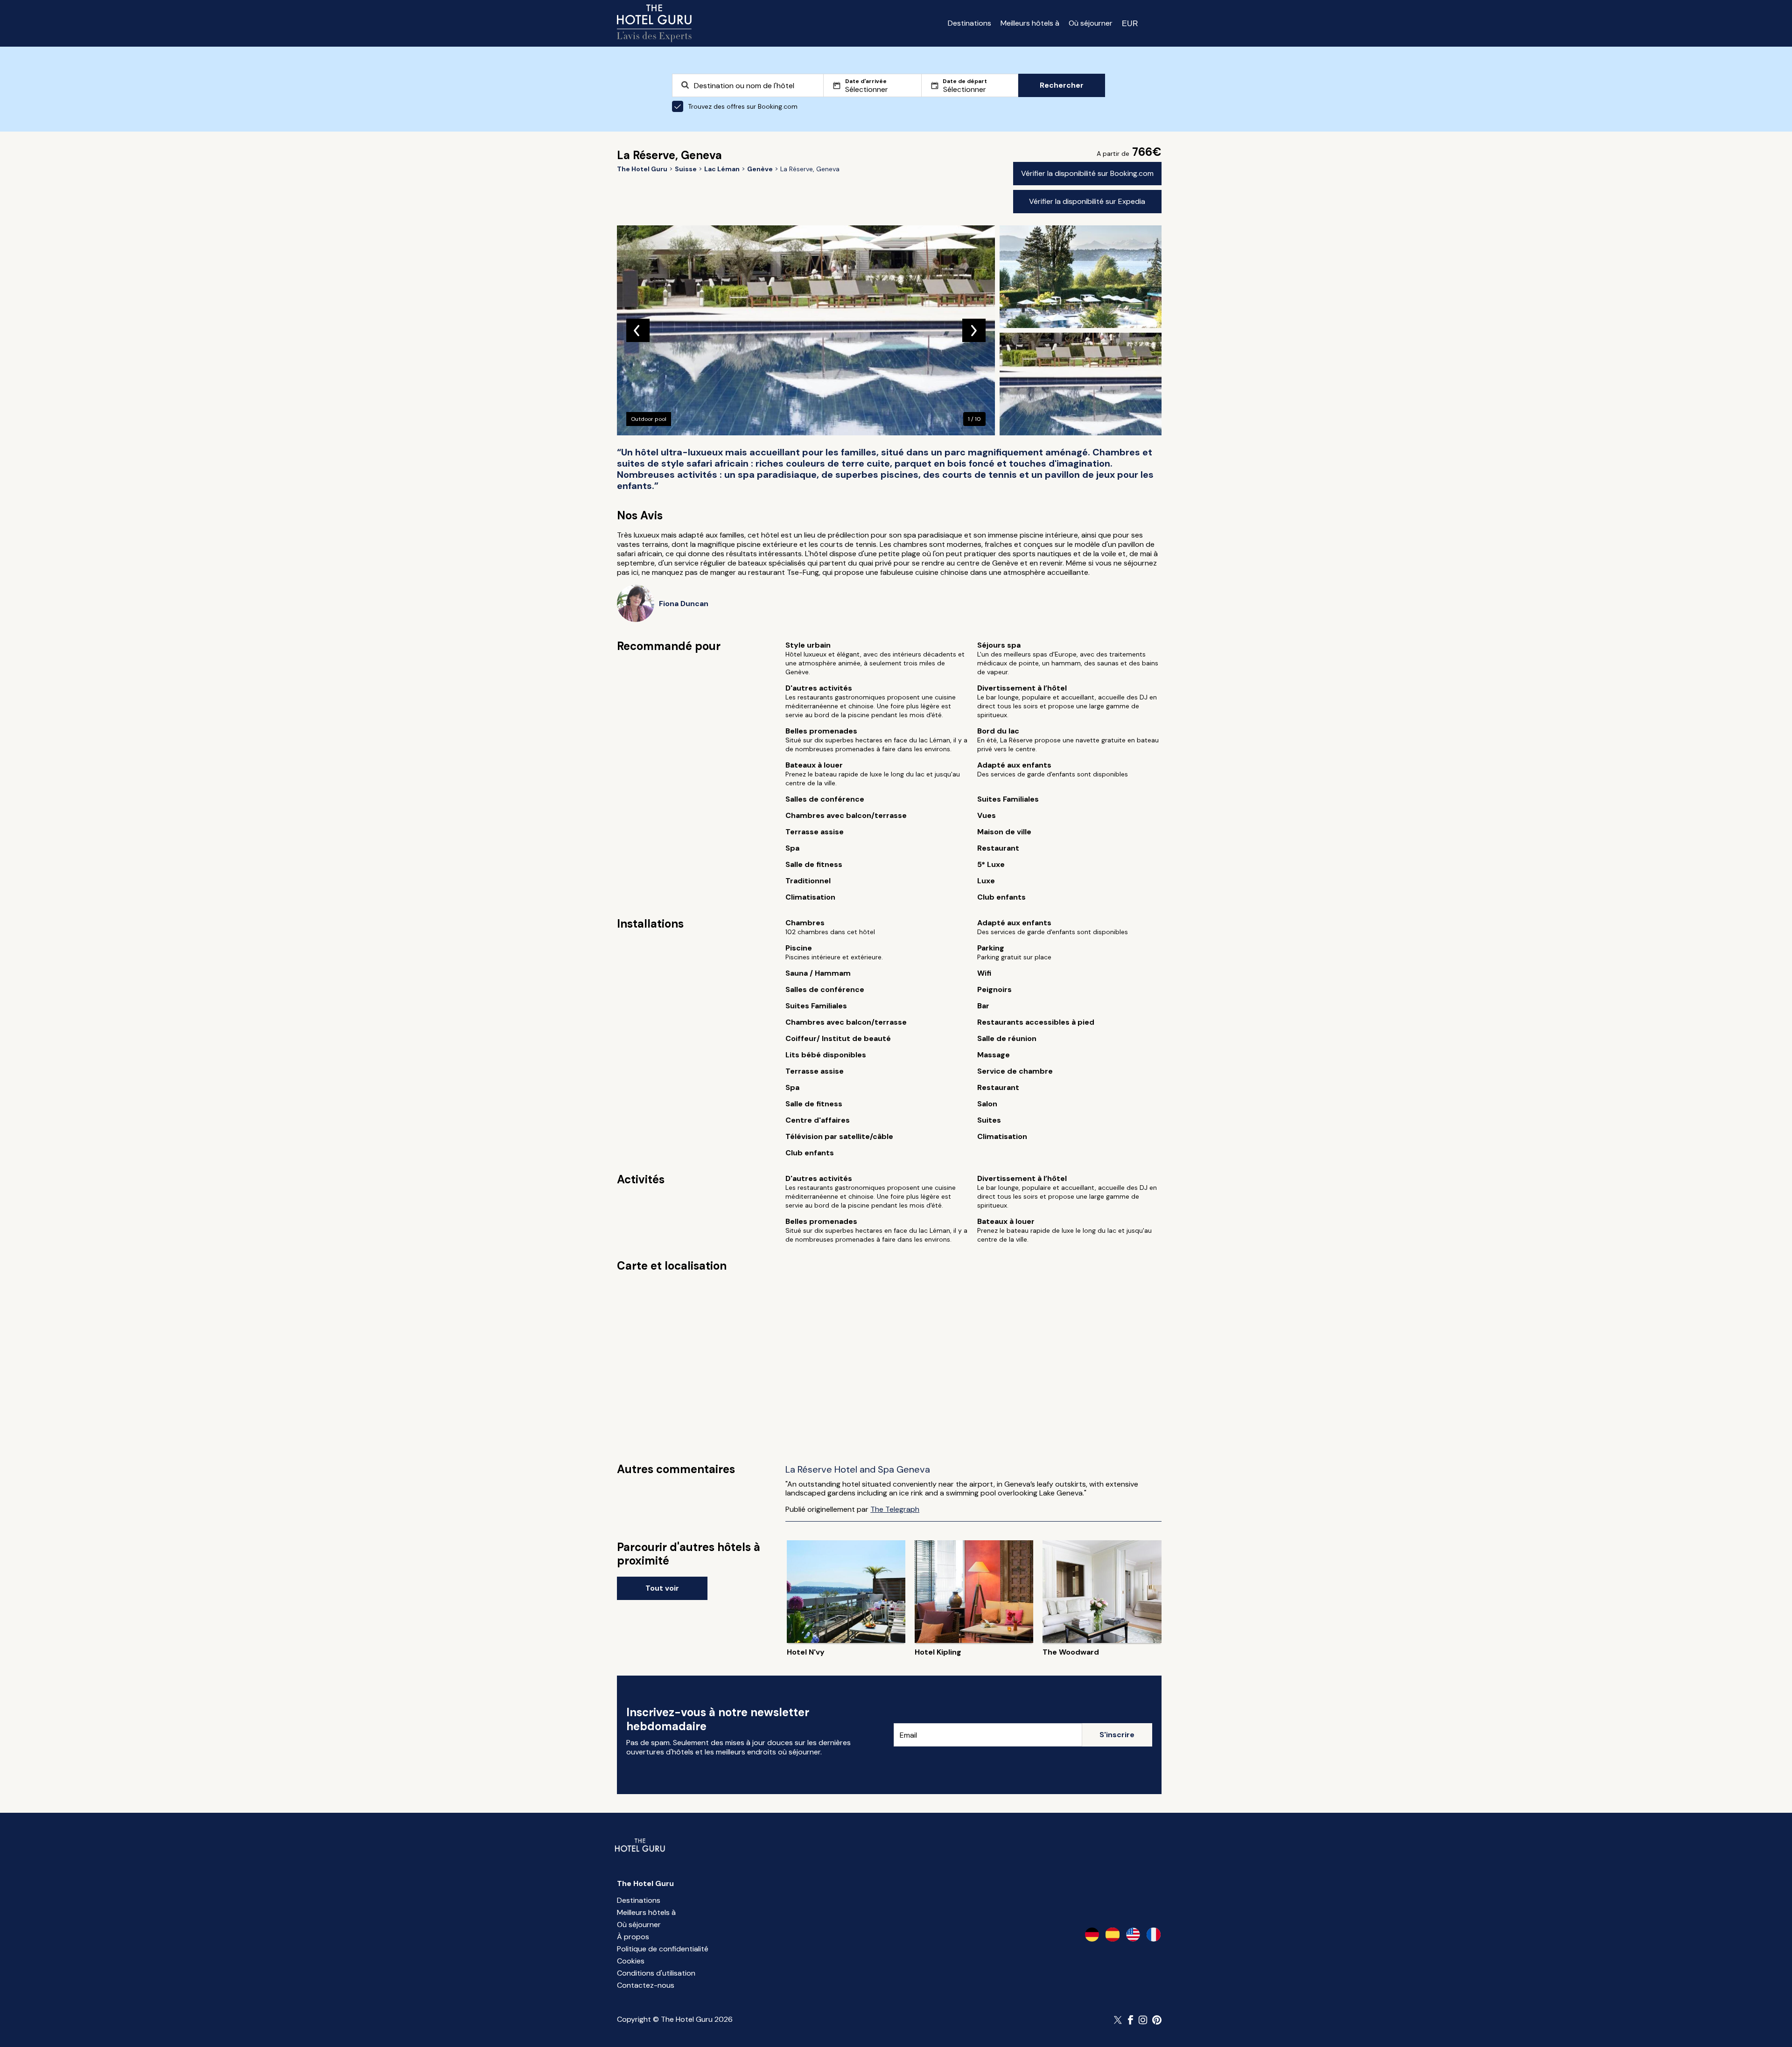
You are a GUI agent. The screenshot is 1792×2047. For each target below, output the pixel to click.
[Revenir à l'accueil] (654, 23)
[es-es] (1113, 1935)
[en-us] (1133, 1935)
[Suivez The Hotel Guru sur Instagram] (1143, 2020)
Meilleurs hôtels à (1030, 23)
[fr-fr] (1154, 1935)
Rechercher (1062, 85)
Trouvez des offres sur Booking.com (743, 106)
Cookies (631, 1961)
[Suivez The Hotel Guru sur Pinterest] (1157, 2020)
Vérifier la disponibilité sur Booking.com (1087, 173)
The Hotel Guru (645, 1883)
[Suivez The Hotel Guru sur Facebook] (1131, 2020)
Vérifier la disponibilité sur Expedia (1087, 201)
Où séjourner (1091, 23)
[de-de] (1092, 1935)
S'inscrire (1117, 1735)
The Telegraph (895, 1509)
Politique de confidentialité (663, 1949)
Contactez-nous (646, 1985)
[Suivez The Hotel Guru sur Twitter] (1119, 2020)
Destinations (969, 23)
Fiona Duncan (684, 604)
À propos (633, 1937)
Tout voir (662, 1588)
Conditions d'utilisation (656, 1973)
